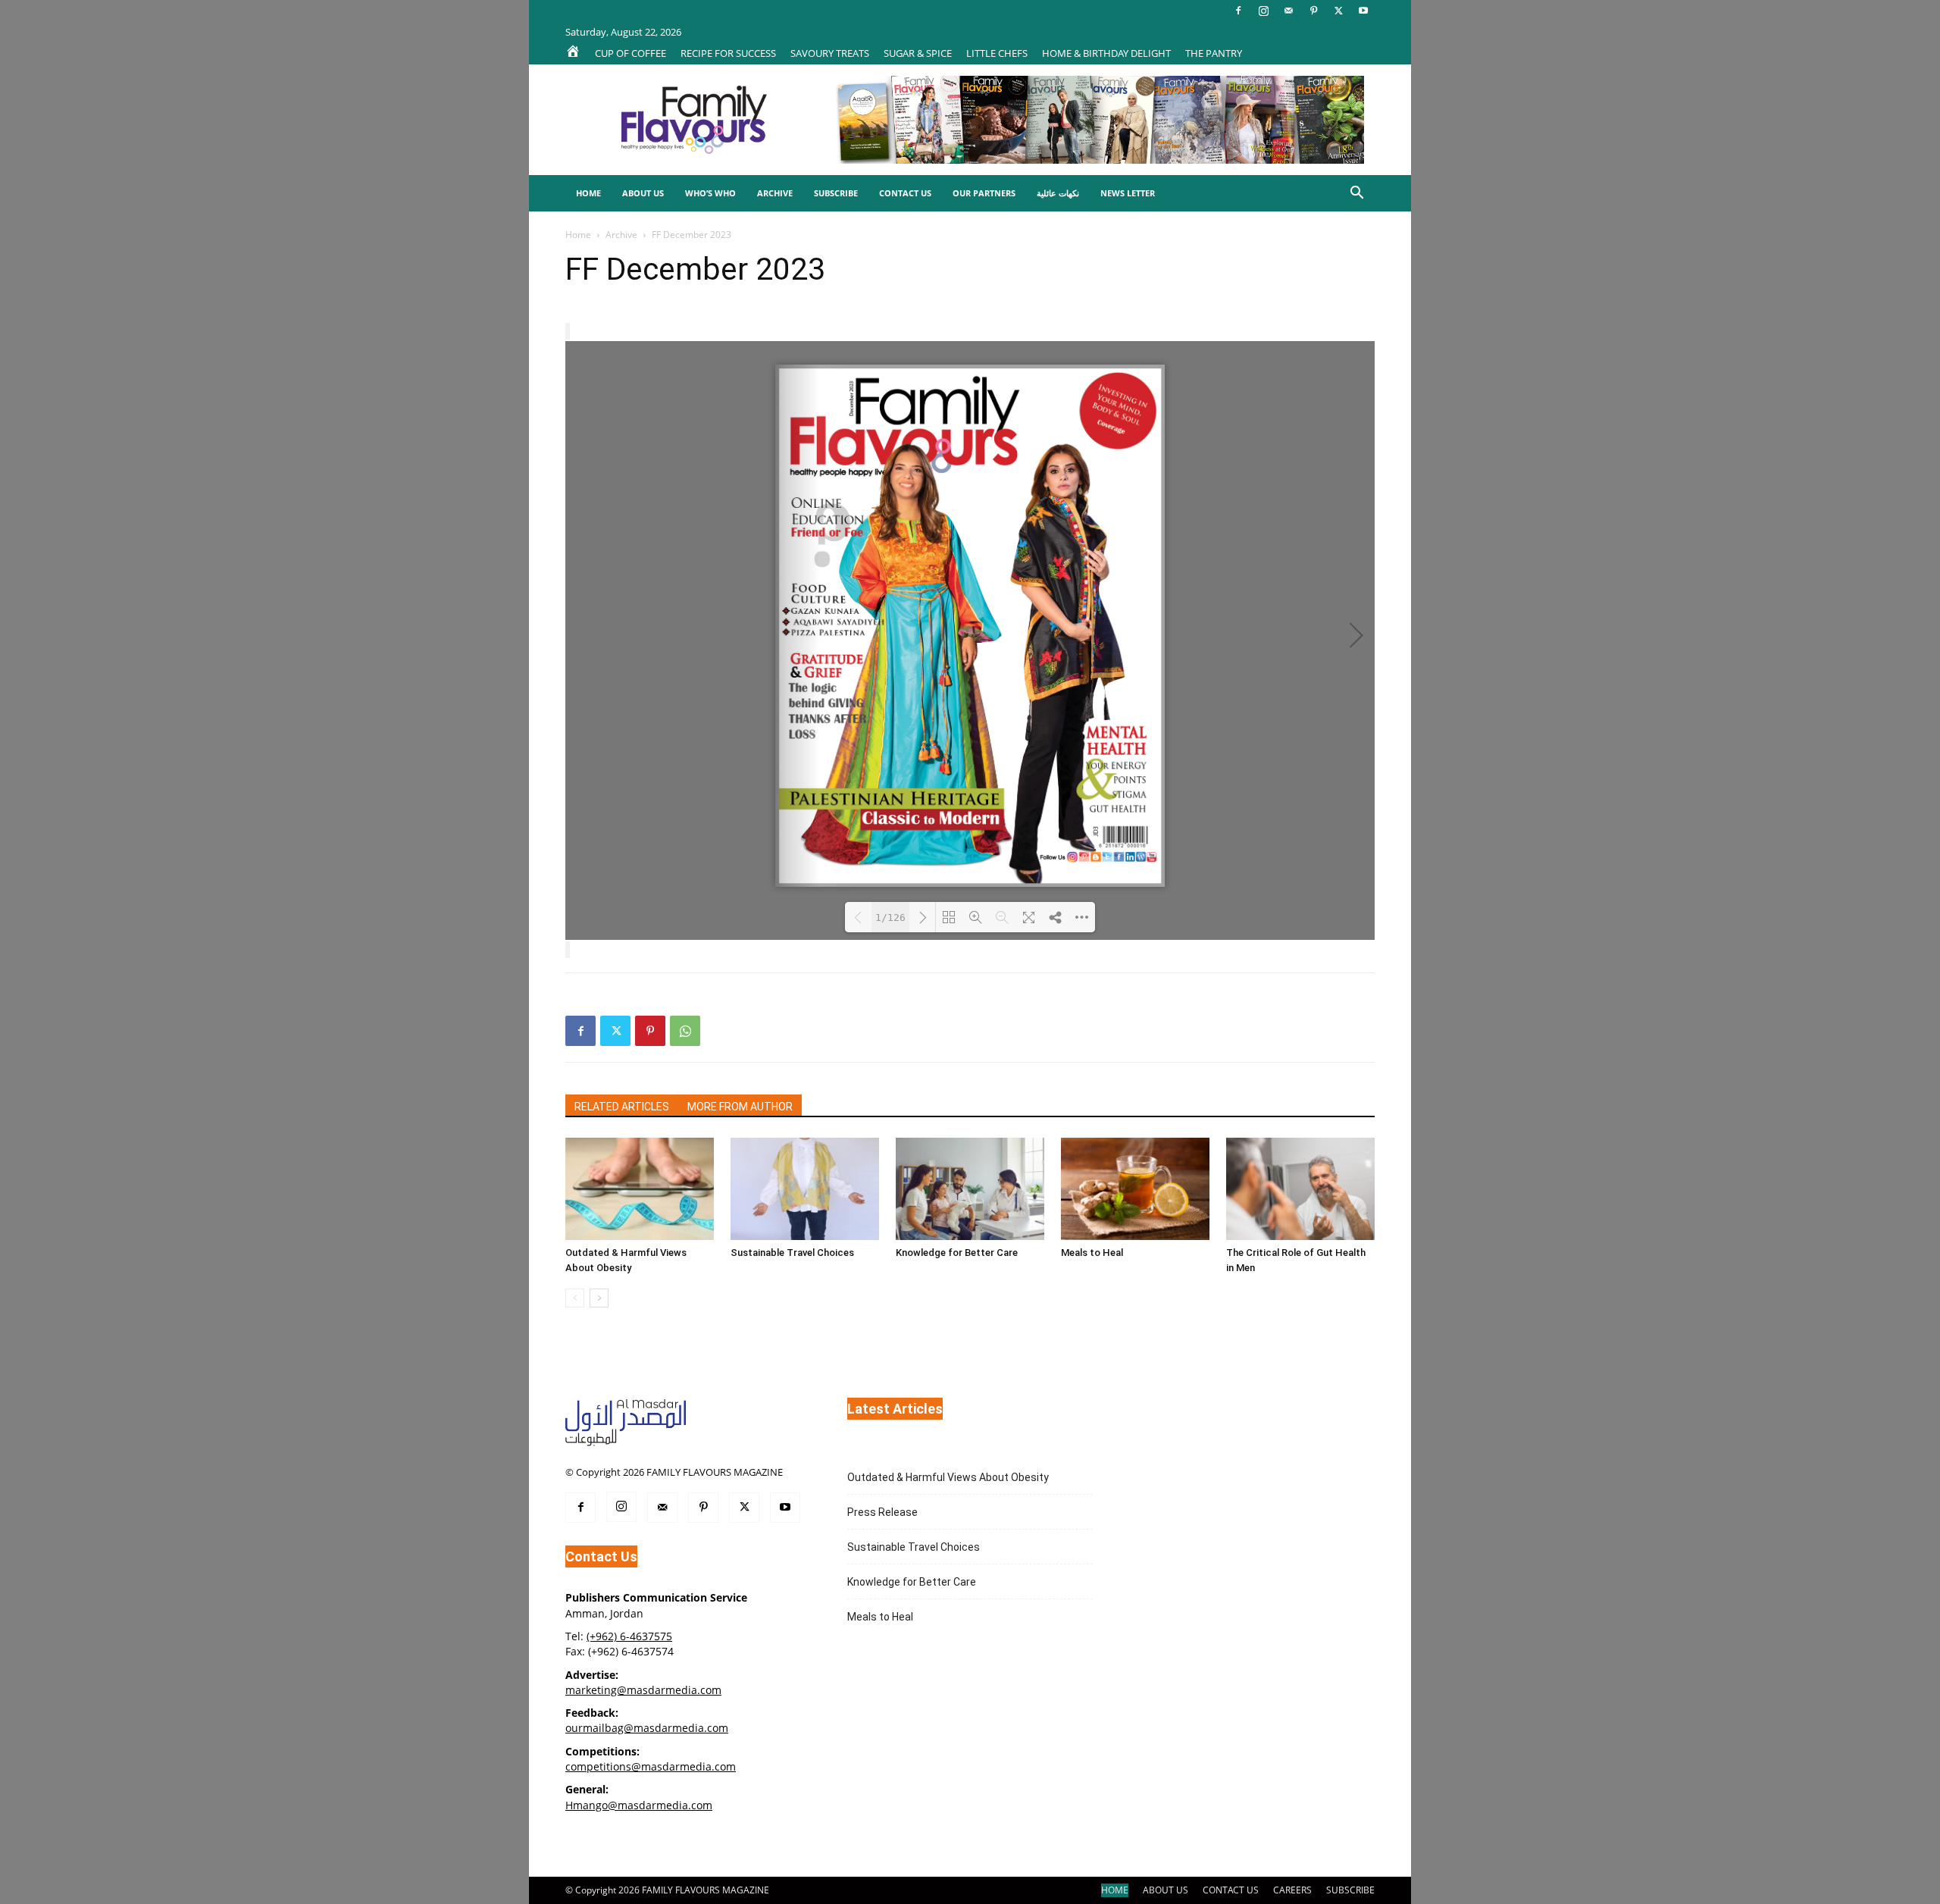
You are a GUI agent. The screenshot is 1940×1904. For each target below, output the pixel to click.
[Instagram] (1263, 11)
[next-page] (599, 1298)
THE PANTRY (1214, 53)
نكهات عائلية (1058, 193)
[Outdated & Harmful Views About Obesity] (640, 1189)
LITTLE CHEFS (997, 53)
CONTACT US (1231, 1890)
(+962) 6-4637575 (629, 1636)
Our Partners (984, 193)
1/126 (890, 918)
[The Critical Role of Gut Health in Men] (1300, 1189)
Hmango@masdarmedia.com (639, 1805)
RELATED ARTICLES (622, 1107)
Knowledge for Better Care (957, 1253)
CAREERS (1292, 1890)
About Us (643, 193)
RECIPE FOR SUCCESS (728, 53)
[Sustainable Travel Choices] (805, 1189)
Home (588, 193)
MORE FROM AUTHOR (740, 1107)
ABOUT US (1166, 1890)
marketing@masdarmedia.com (643, 1690)
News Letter (1128, 193)
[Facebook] (1238, 11)
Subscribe (836, 193)
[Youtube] (1363, 11)
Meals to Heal (1092, 1253)
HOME (1115, 1890)
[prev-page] (575, 1298)
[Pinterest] (1313, 11)
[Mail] (1288, 11)
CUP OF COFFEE (630, 53)
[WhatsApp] (685, 1031)
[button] (1356, 194)
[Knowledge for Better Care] (970, 1189)
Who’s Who (710, 193)
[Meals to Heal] (1135, 1189)
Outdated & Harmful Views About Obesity (948, 1477)
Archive (775, 193)
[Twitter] (1338, 11)
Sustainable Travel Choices (792, 1253)
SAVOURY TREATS (830, 53)
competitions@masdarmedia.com (651, 1766)
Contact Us (905, 193)
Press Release (882, 1512)
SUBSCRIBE (1350, 1890)
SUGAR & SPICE (918, 53)
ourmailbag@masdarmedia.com (647, 1728)
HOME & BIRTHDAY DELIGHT (1106, 53)
